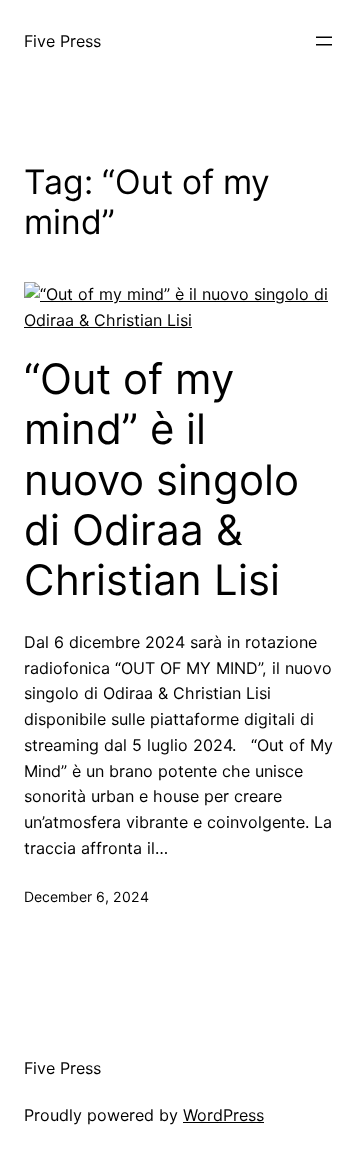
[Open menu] (324, 41)
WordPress (223, 1115)
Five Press (62, 41)
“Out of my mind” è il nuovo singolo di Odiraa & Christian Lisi (161, 480)
